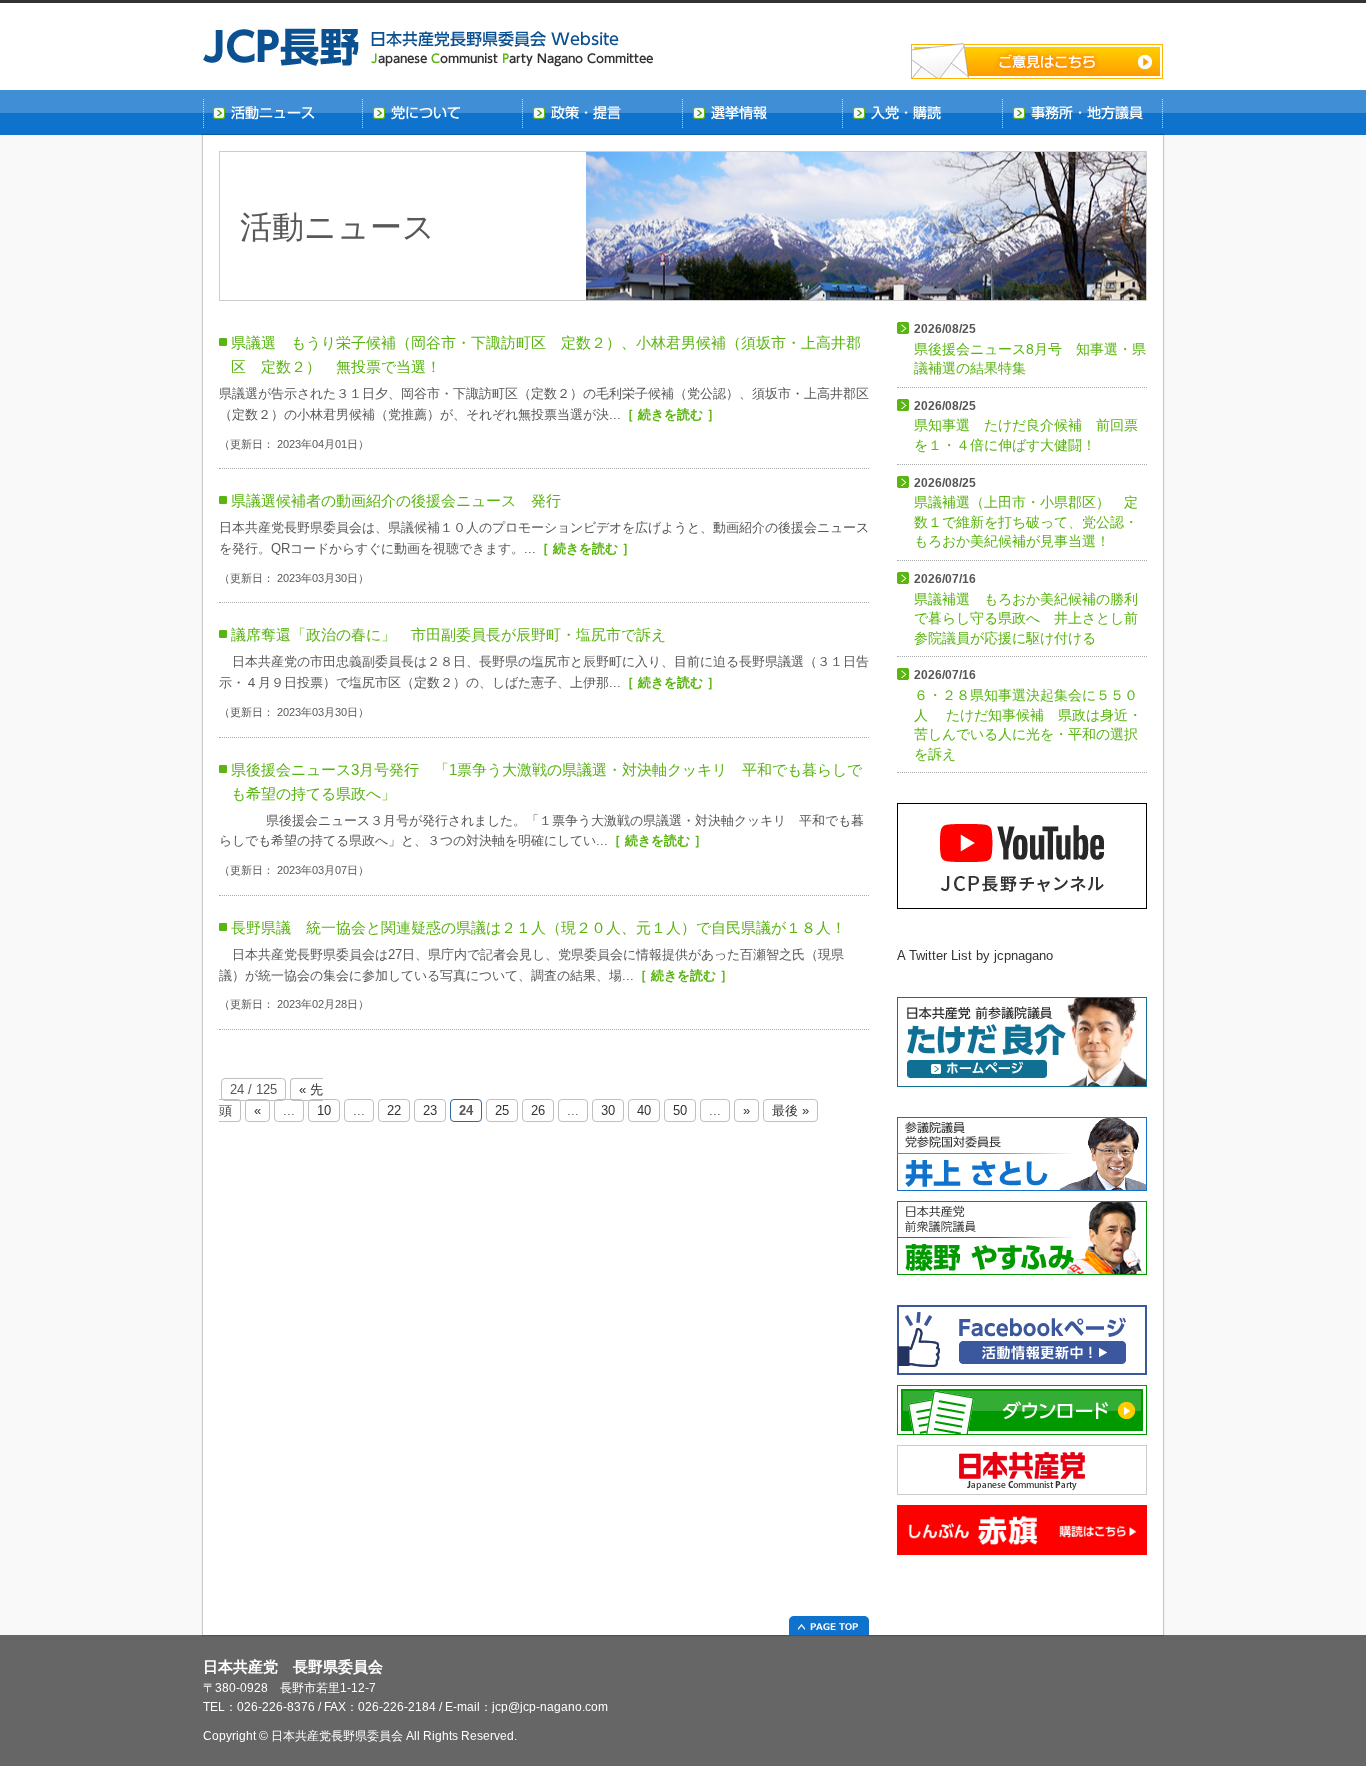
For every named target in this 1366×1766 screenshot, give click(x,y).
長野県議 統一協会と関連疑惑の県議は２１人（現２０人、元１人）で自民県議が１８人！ (538, 927)
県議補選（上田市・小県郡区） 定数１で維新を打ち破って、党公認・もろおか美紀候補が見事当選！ (1026, 513)
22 (394, 1110)
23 (430, 1110)
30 (608, 1110)
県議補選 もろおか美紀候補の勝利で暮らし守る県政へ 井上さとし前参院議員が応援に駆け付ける (1026, 609)
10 (324, 1110)
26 (538, 1110)
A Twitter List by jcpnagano (975, 955)
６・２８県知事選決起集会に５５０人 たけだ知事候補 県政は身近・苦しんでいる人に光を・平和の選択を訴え (1028, 714)
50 (680, 1110)
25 (502, 1110)
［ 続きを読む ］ (670, 414)
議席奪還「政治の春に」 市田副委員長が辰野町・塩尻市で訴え (448, 634)
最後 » (790, 1110)
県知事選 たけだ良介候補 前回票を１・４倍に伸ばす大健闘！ (1026, 426)
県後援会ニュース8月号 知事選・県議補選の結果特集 (1030, 349)
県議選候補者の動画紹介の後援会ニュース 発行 (396, 500)
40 (644, 1110)
